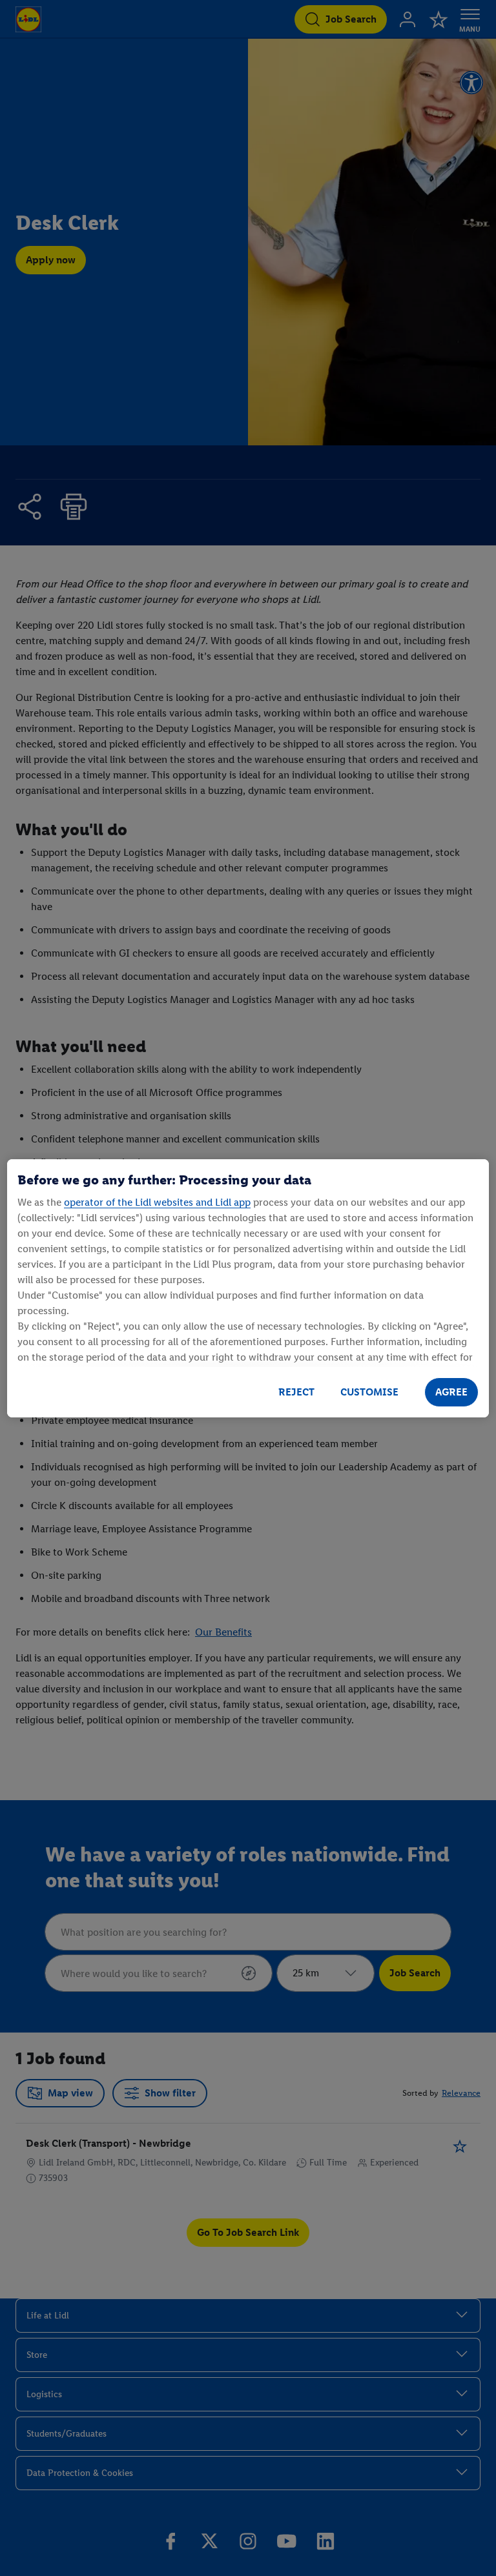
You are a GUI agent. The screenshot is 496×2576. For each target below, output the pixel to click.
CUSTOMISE (369, 1392)
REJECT (296, 1392)
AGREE (451, 1392)
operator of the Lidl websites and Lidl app (157, 1202)
